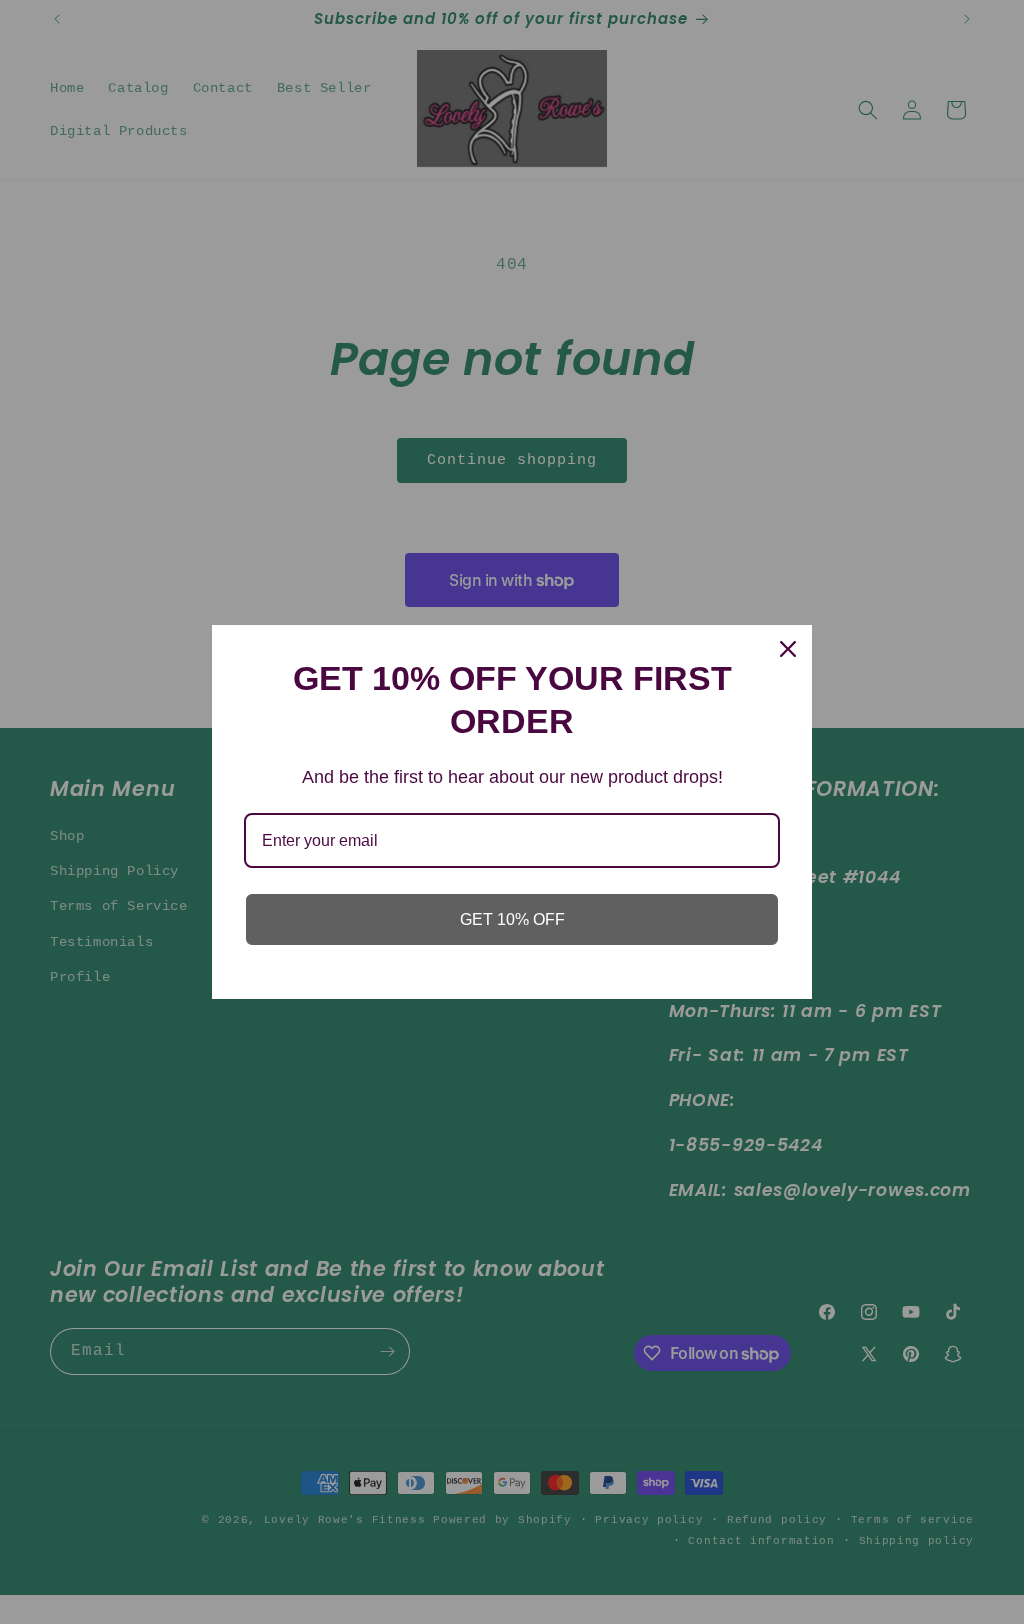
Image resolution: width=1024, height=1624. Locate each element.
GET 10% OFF (512, 919)
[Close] (788, 649)
